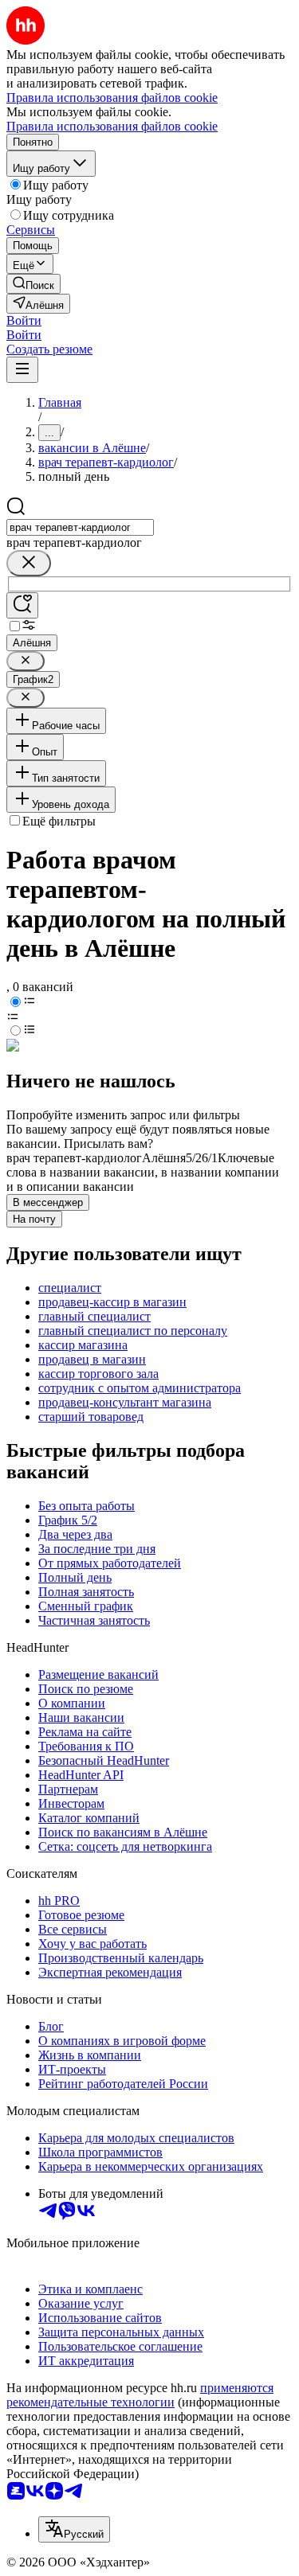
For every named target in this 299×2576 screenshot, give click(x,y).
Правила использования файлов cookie (112, 126)
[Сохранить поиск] (22, 605)
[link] (33, 284)
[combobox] (80, 527)
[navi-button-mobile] (22, 370)
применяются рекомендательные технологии (140, 2395)
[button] (24, 320)
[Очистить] (29, 563)
